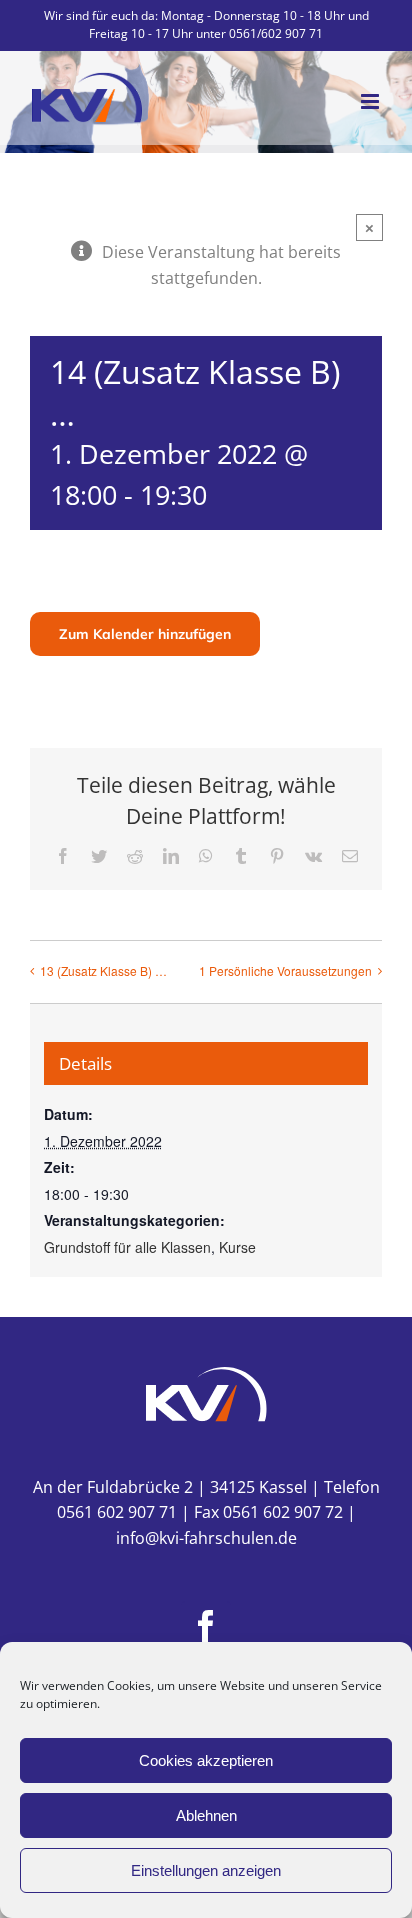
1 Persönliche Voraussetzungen (285, 970)
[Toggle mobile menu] (371, 101)
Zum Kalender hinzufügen (145, 634)
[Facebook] (206, 1626)
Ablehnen (206, 1815)
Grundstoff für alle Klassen (127, 1247)
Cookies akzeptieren (206, 1760)
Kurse (237, 1247)
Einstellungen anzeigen (206, 1870)
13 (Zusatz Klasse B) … (103, 970)
